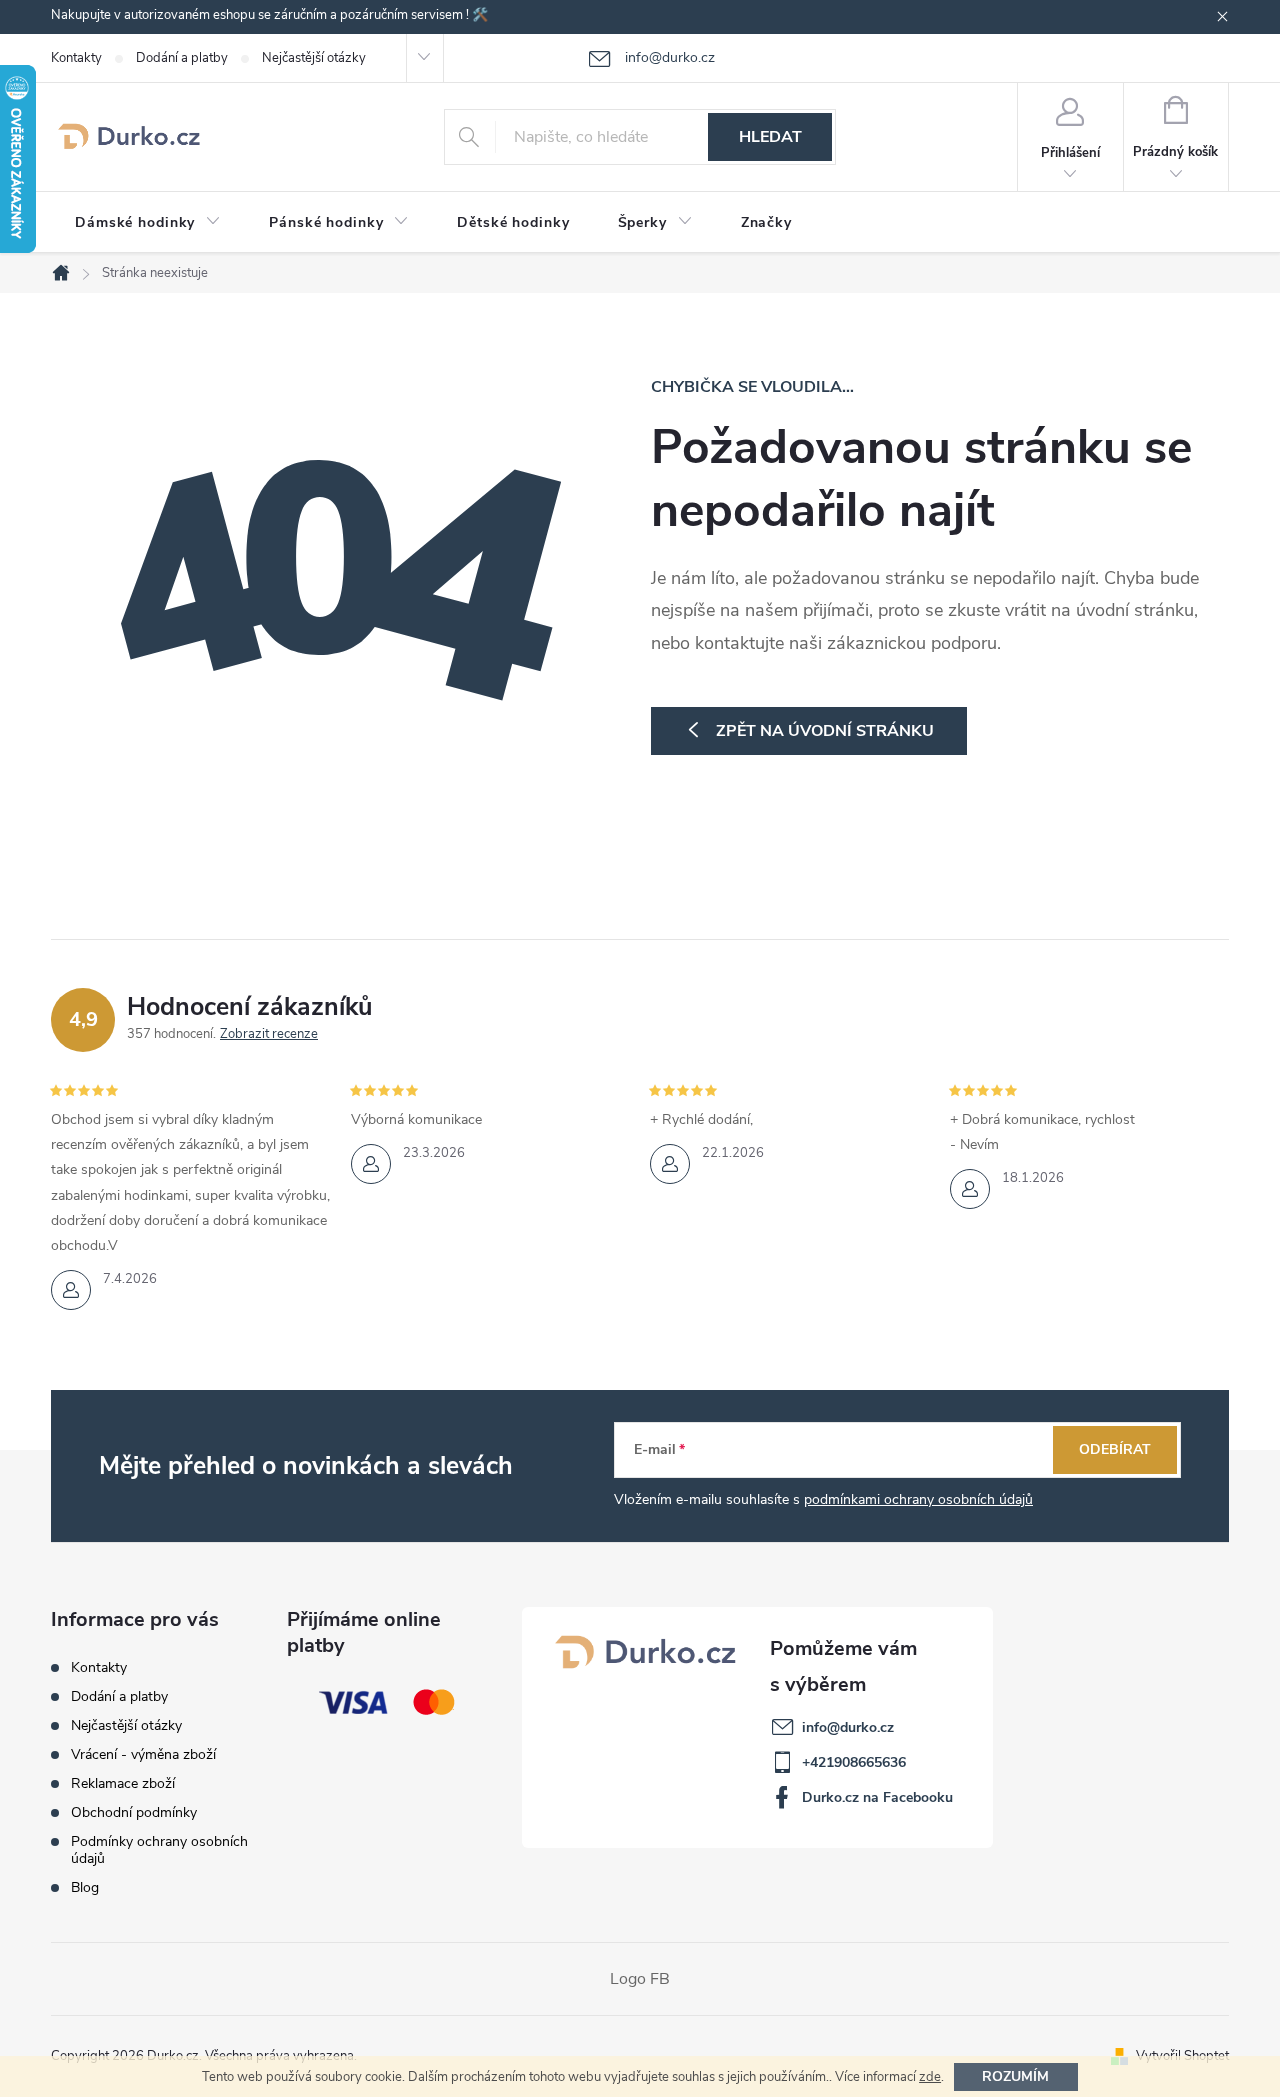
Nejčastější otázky (314, 58)
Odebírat (1115, 1449)
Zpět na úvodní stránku (825, 731)
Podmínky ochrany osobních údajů (159, 1850)
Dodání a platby (182, 58)
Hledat (770, 137)
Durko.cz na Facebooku (877, 1797)
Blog (85, 1887)
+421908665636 (854, 1762)
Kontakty (76, 58)
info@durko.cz (848, 1727)
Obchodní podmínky (134, 1812)
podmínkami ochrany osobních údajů (918, 1499)
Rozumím (1015, 2076)
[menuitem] (148, 223)
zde (930, 2077)
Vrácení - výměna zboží (143, 1754)
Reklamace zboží (123, 1783)
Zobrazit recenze (269, 1034)
